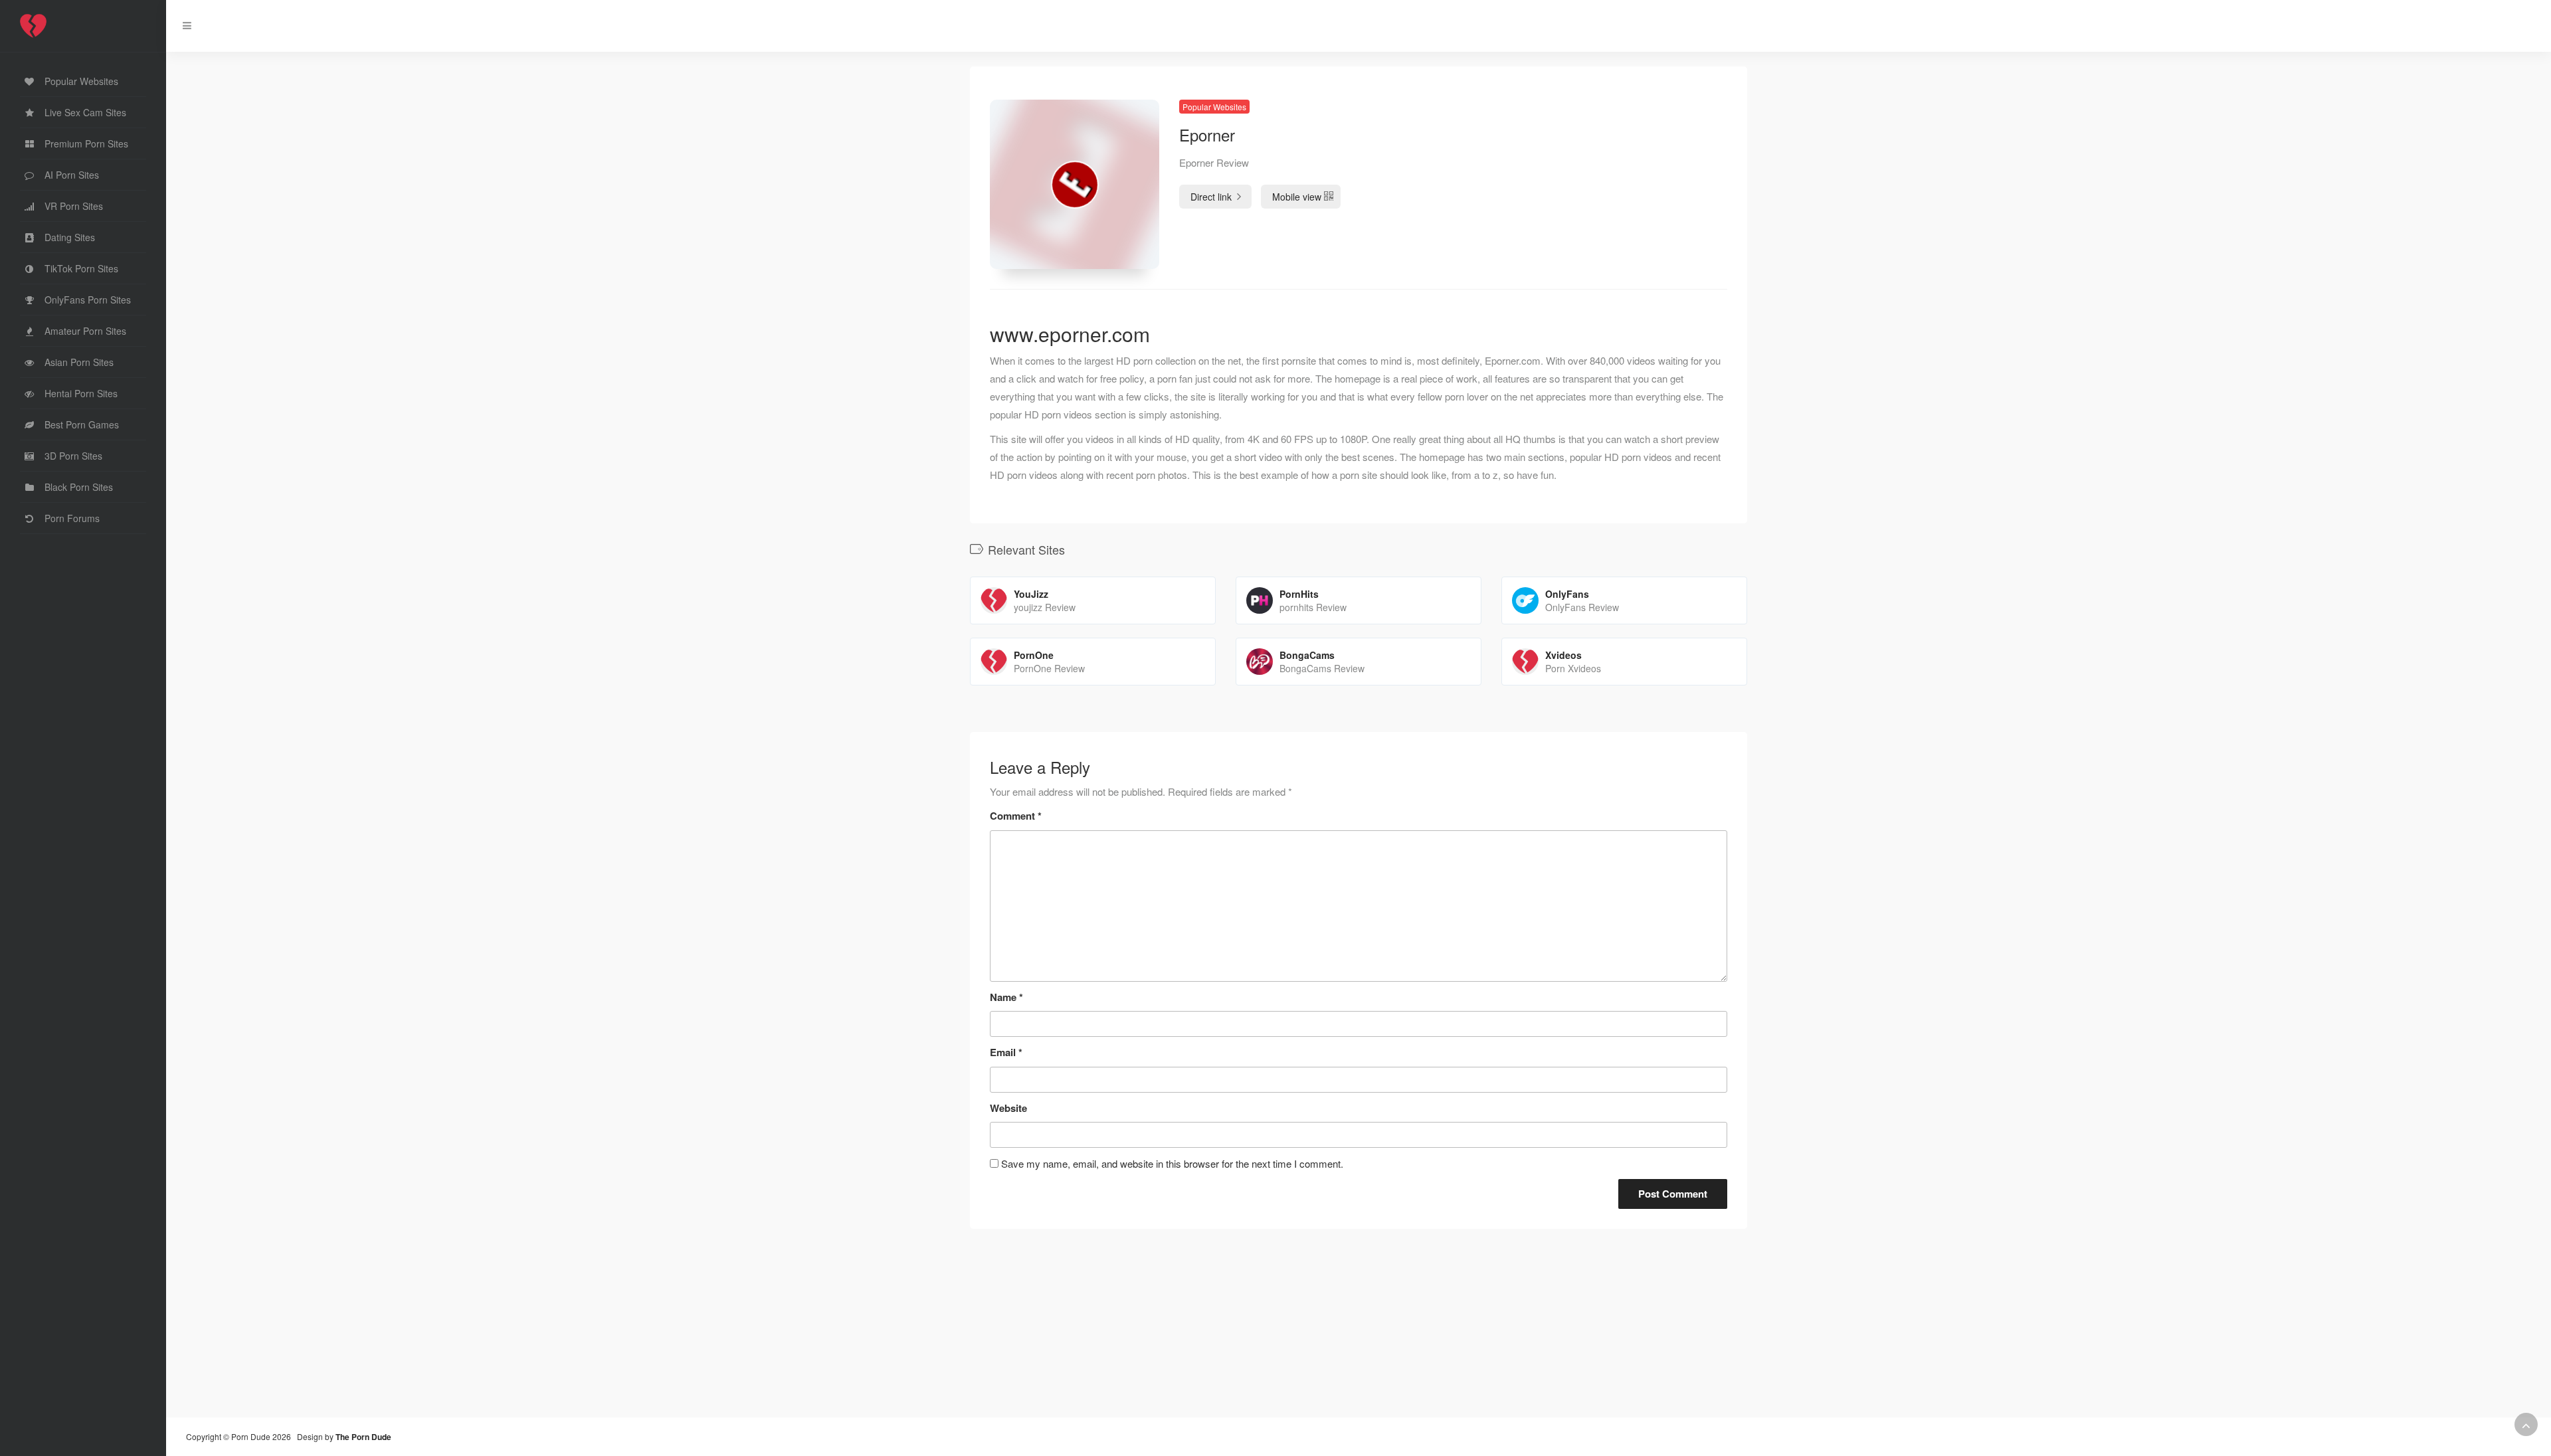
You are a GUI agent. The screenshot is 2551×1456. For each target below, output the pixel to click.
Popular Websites (1214, 107)
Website (1008, 1108)
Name (1006, 997)
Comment (1016, 816)
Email (1006, 1052)
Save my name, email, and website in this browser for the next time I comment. (1172, 1163)
